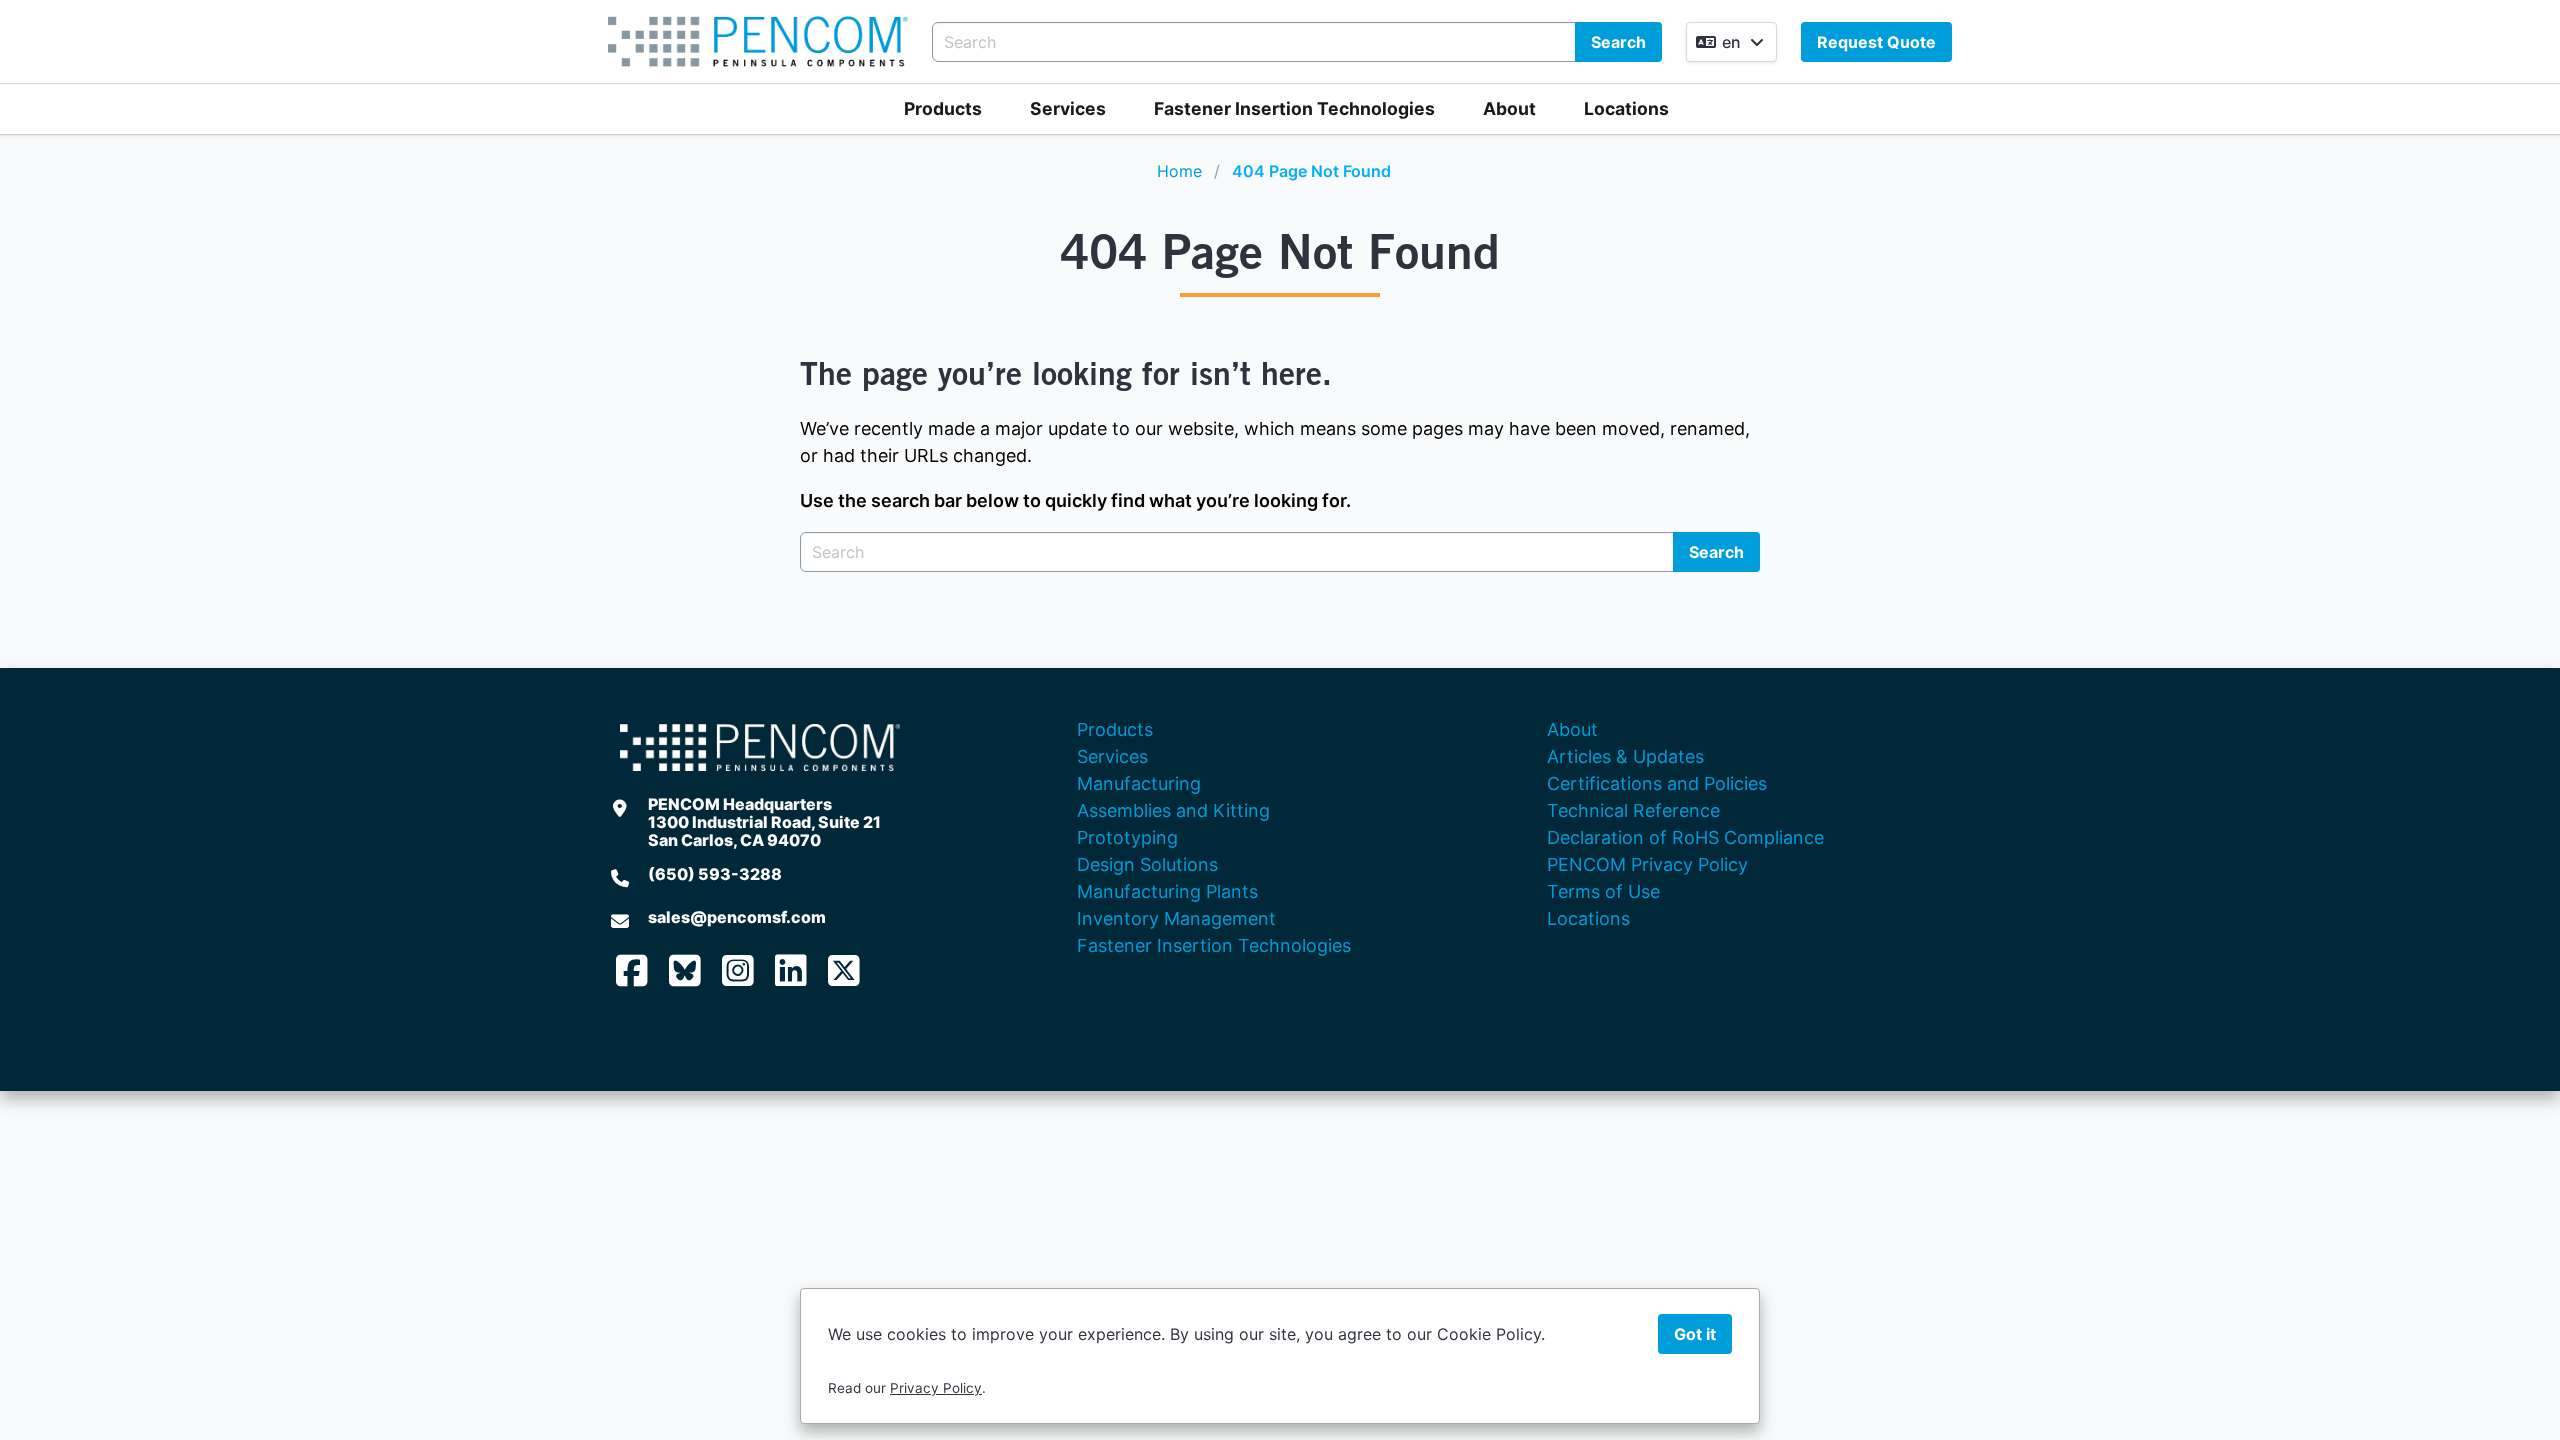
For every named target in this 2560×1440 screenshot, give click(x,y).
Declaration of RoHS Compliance (1685, 837)
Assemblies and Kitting (1173, 810)
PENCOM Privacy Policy (1647, 864)
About (1509, 108)
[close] (2524, 36)
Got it (1695, 1334)
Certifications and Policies (1657, 783)
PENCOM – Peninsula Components (758, 41)
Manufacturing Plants (1167, 891)
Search (1618, 42)
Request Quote (1876, 42)
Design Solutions (1147, 864)
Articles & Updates (1625, 756)
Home (1179, 171)
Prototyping (1127, 837)
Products (943, 108)
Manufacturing (1139, 783)
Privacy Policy (936, 1388)
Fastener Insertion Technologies (1294, 108)
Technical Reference (1633, 810)
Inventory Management (1176, 918)
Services (1068, 108)
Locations (1626, 108)
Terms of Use (1603, 891)
